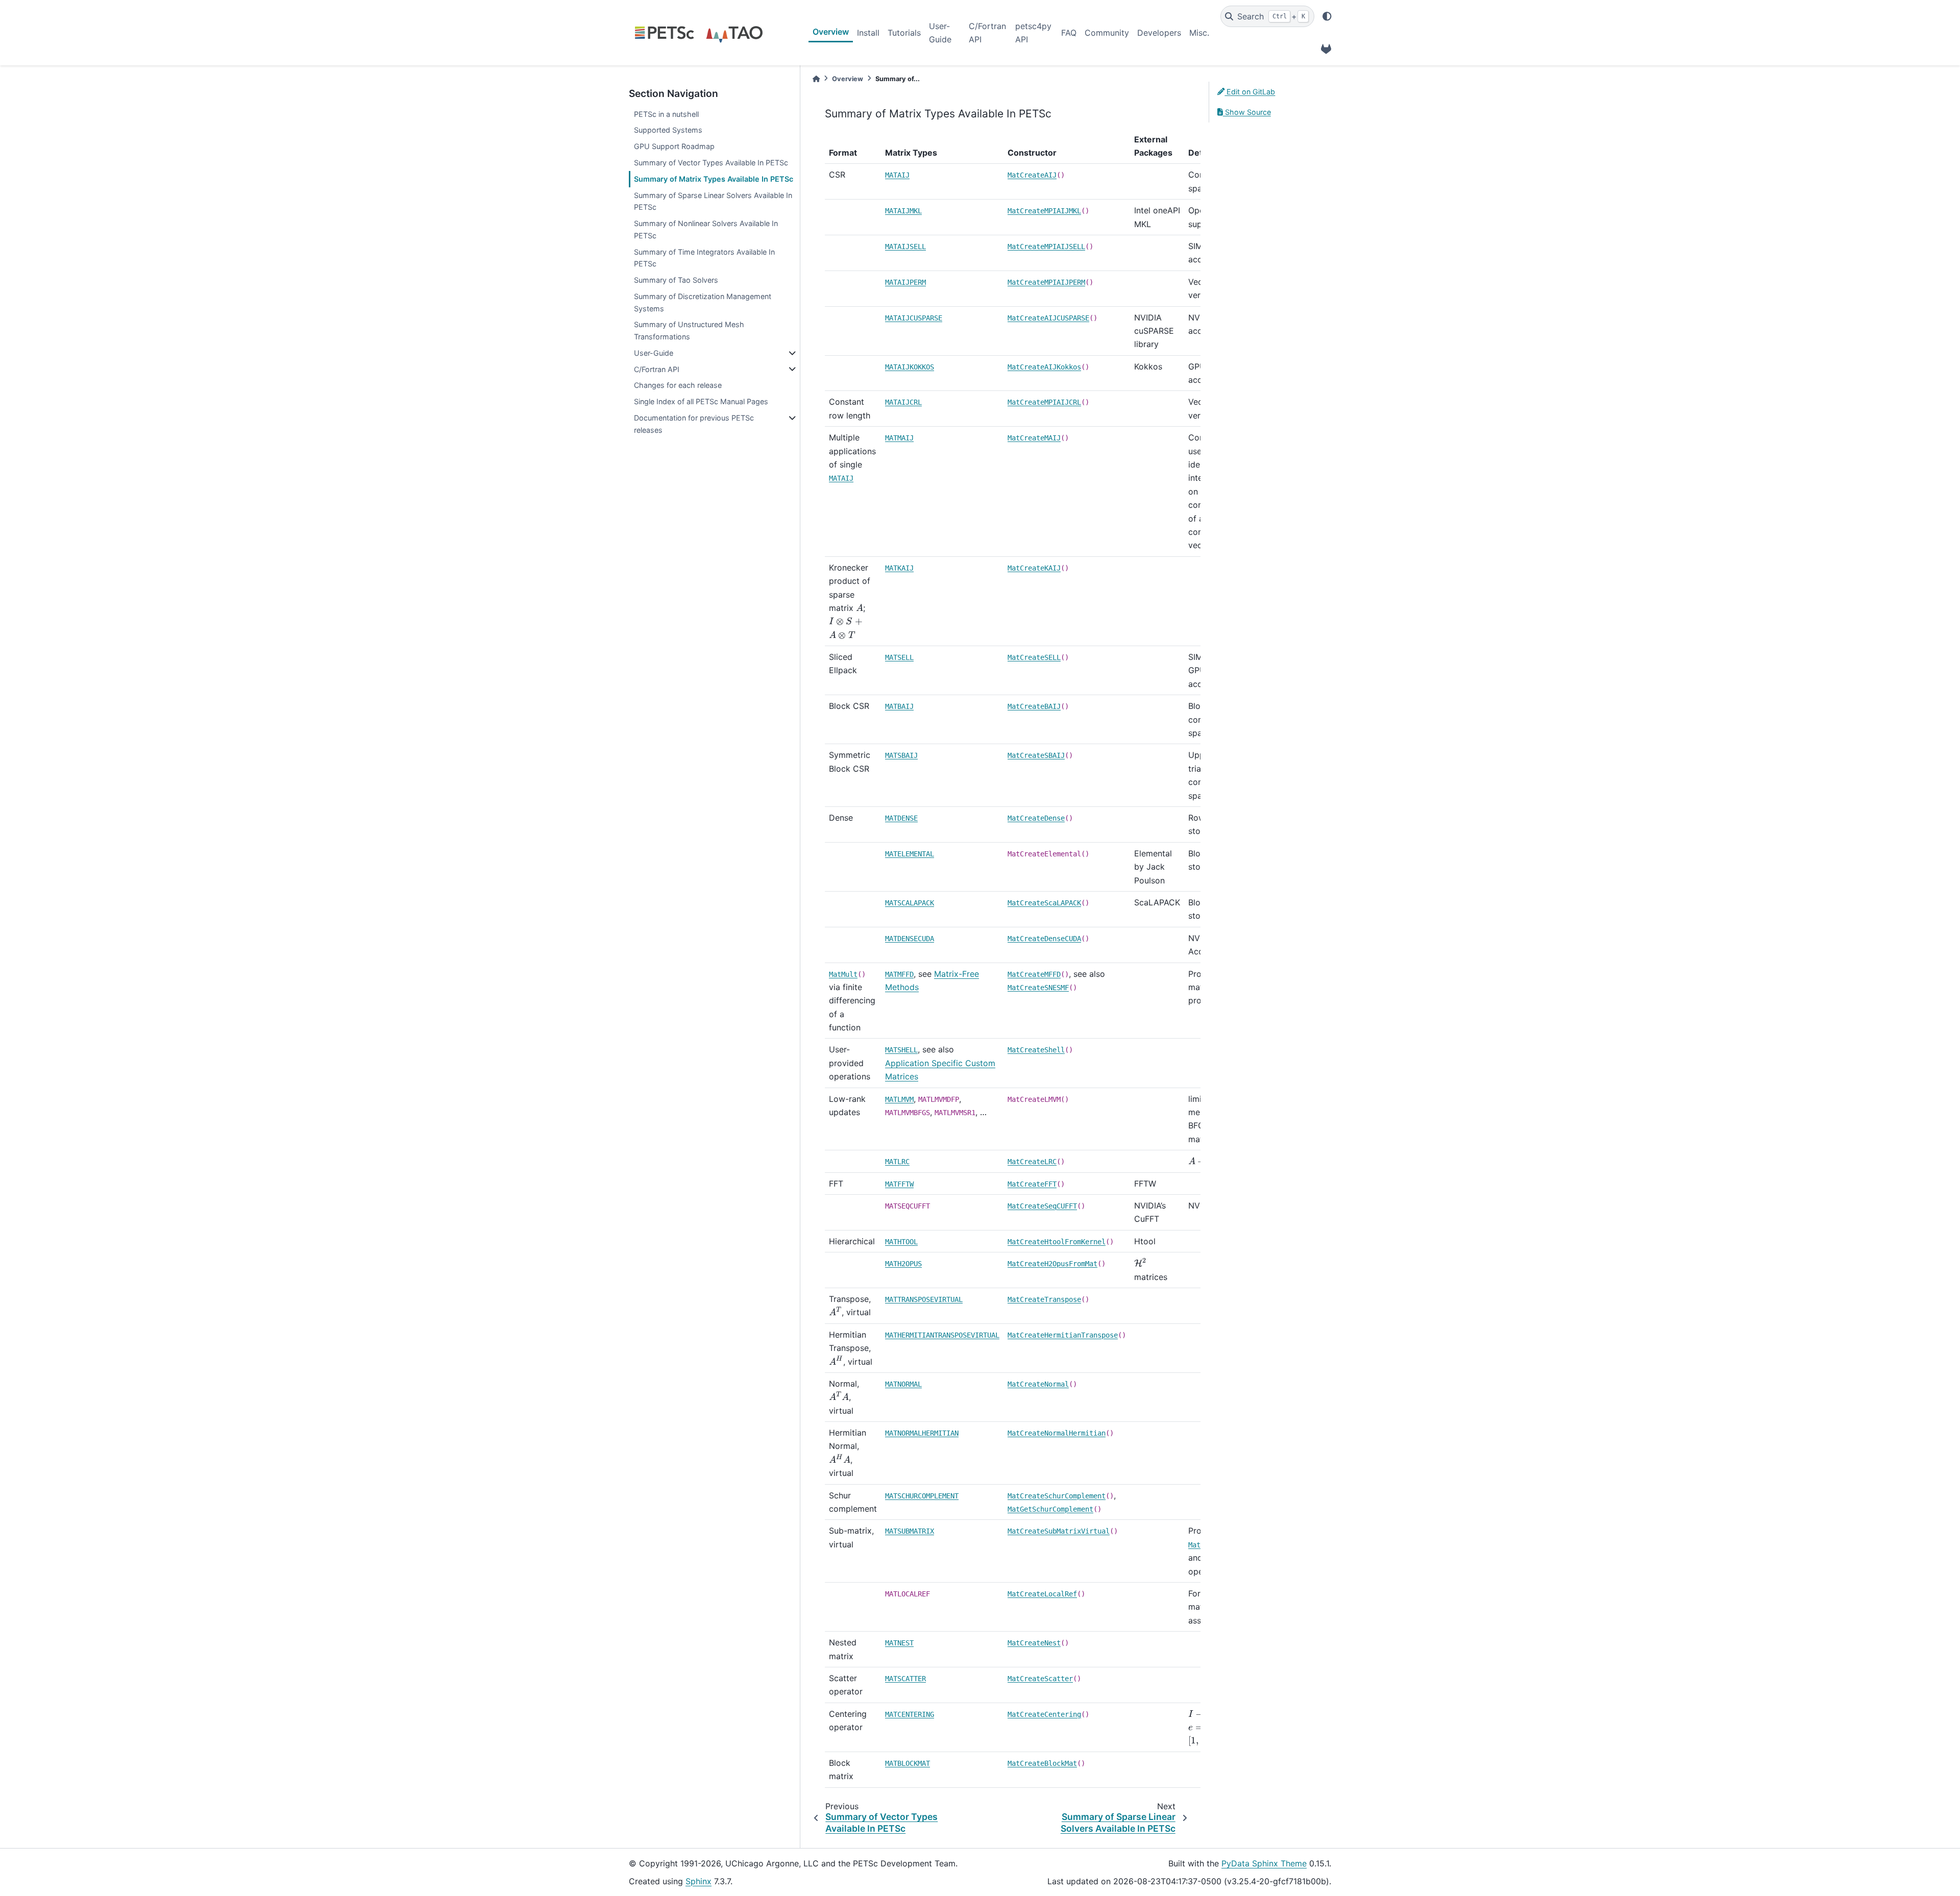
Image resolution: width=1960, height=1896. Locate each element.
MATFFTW (899, 1184)
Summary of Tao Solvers (676, 280)
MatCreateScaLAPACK (1044, 903)
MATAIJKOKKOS (910, 367)
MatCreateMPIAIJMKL (1044, 211)
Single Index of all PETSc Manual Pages (701, 401)
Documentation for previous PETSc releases (694, 424)
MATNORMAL (903, 1384)
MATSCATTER (905, 1679)
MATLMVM (899, 1099)
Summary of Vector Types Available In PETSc (711, 163)
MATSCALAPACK (910, 903)
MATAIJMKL (903, 211)
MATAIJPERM (905, 282)
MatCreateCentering (1044, 1714)
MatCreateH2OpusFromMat (1052, 1264)
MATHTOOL (901, 1242)
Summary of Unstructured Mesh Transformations (689, 330)
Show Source (1247, 112)
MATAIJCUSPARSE (914, 318)
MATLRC (897, 1162)
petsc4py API (1033, 33)
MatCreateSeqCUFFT (1042, 1206)
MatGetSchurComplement (1050, 1509)
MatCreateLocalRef (1042, 1594)
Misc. (1199, 33)
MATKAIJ (899, 568)
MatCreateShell (1036, 1050)
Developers (1159, 33)
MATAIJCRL (903, 402)
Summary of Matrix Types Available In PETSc (714, 179)
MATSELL (899, 657)
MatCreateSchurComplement (1057, 1496)
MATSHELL (901, 1050)
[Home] (816, 79)
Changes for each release (678, 385)
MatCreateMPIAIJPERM (1046, 282)
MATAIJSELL (905, 247)
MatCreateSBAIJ (1036, 755)
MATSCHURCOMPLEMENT (922, 1496)
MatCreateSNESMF (1038, 988)
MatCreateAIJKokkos (1044, 367)
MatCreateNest (1034, 1643)
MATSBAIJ (901, 755)
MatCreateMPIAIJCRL (1044, 402)
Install (868, 33)
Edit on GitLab (1250, 92)
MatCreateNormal (1038, 1384)
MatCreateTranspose (1044, 1299)
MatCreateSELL (1034, 657)
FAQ (1069, 33)
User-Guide (940, 33)
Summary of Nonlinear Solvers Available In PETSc (706, 229)
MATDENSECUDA (910, 939)
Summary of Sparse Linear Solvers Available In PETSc (713, 201)
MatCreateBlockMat (1042, 1763)
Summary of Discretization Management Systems (703, 302)
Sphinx (699, 1881)
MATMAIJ (899, 438)
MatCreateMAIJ (1034, 438)
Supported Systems (668, 130)
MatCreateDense (1036, 818)
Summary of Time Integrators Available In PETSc (704, 258)
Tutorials (904, 33)
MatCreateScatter (1040, 1679)
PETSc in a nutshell (666, 114)
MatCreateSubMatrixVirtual (1059, 1531)
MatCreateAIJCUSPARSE (1048, 318)
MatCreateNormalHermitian (1057, 1433)
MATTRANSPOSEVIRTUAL (924, 1299)
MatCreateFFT (1032, 1184)
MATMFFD (899, 974)
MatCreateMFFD (1034, 974)
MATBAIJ (899, 706)
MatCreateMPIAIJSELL (1046, 247)
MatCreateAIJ (1032, 175)
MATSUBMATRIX (910, 1531)
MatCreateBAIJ (1034, 706)
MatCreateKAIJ (1034, 568)
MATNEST (899, 1643)
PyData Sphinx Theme (1264, 1863)
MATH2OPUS (903, 1264)
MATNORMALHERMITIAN (922, 1433)
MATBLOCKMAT (908, 1763)
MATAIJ (897, 175)
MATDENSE (901, 818)
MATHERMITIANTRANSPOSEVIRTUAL (942, 1335)
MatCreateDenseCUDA (1044, 939)
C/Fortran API (987, 33)
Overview (831, 32)
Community (1107, 33)
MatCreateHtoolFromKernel (1057, 1242)
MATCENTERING (910, 1714)
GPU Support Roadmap (674, 146)
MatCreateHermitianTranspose (1063, 1335)
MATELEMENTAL (910, 854)
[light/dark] (1327, 16)
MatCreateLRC (1032, 1162)
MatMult (843, 974)
